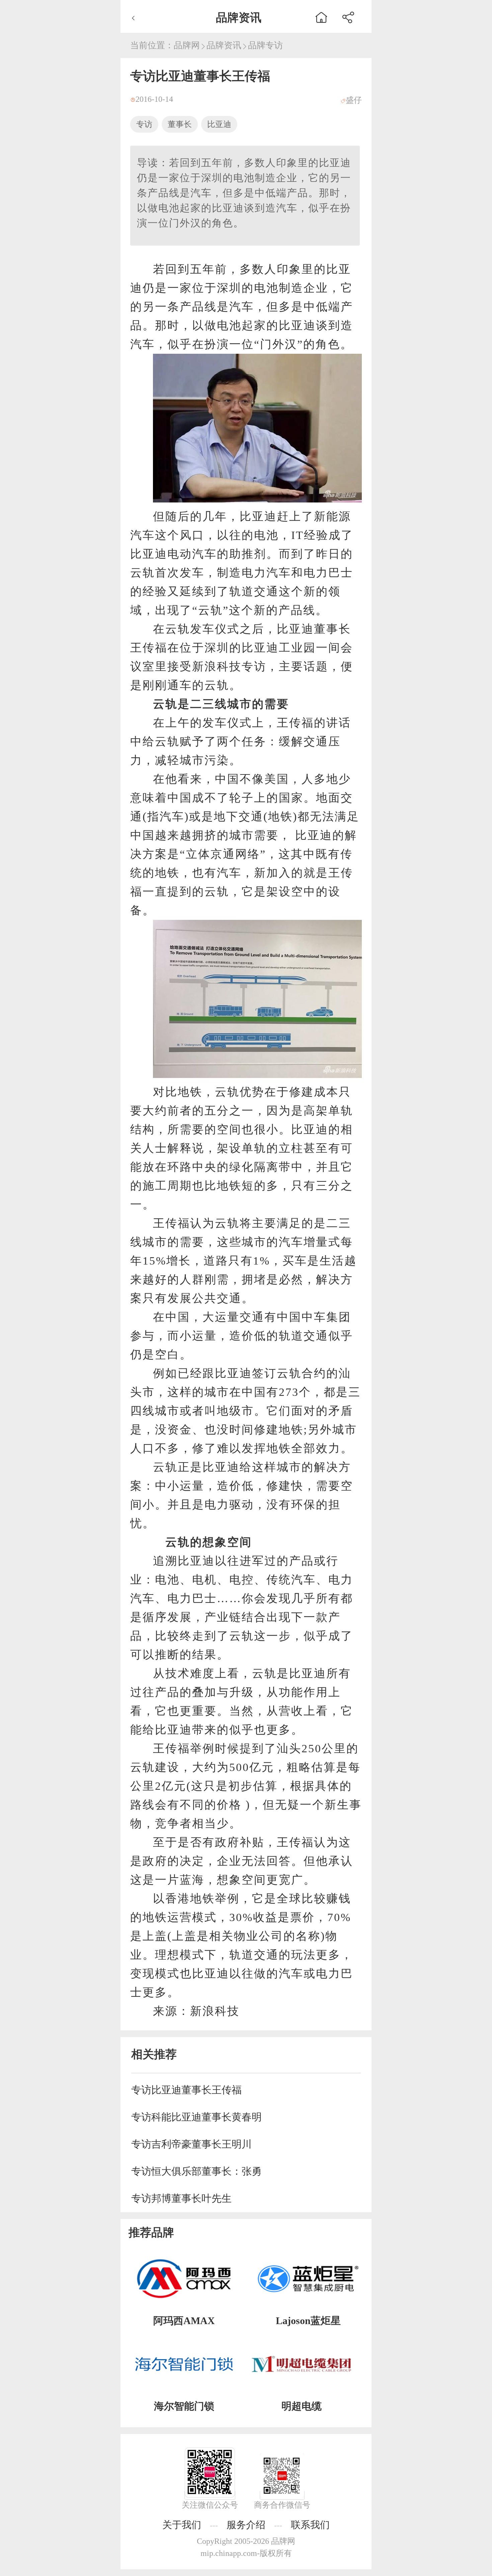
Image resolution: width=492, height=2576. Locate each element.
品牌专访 (265, 45)
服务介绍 (246, 2525)
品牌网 (187, 45)
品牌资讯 (224, 45)
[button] (348, 16)
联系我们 (310, 2525)
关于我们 (182, 2525)
